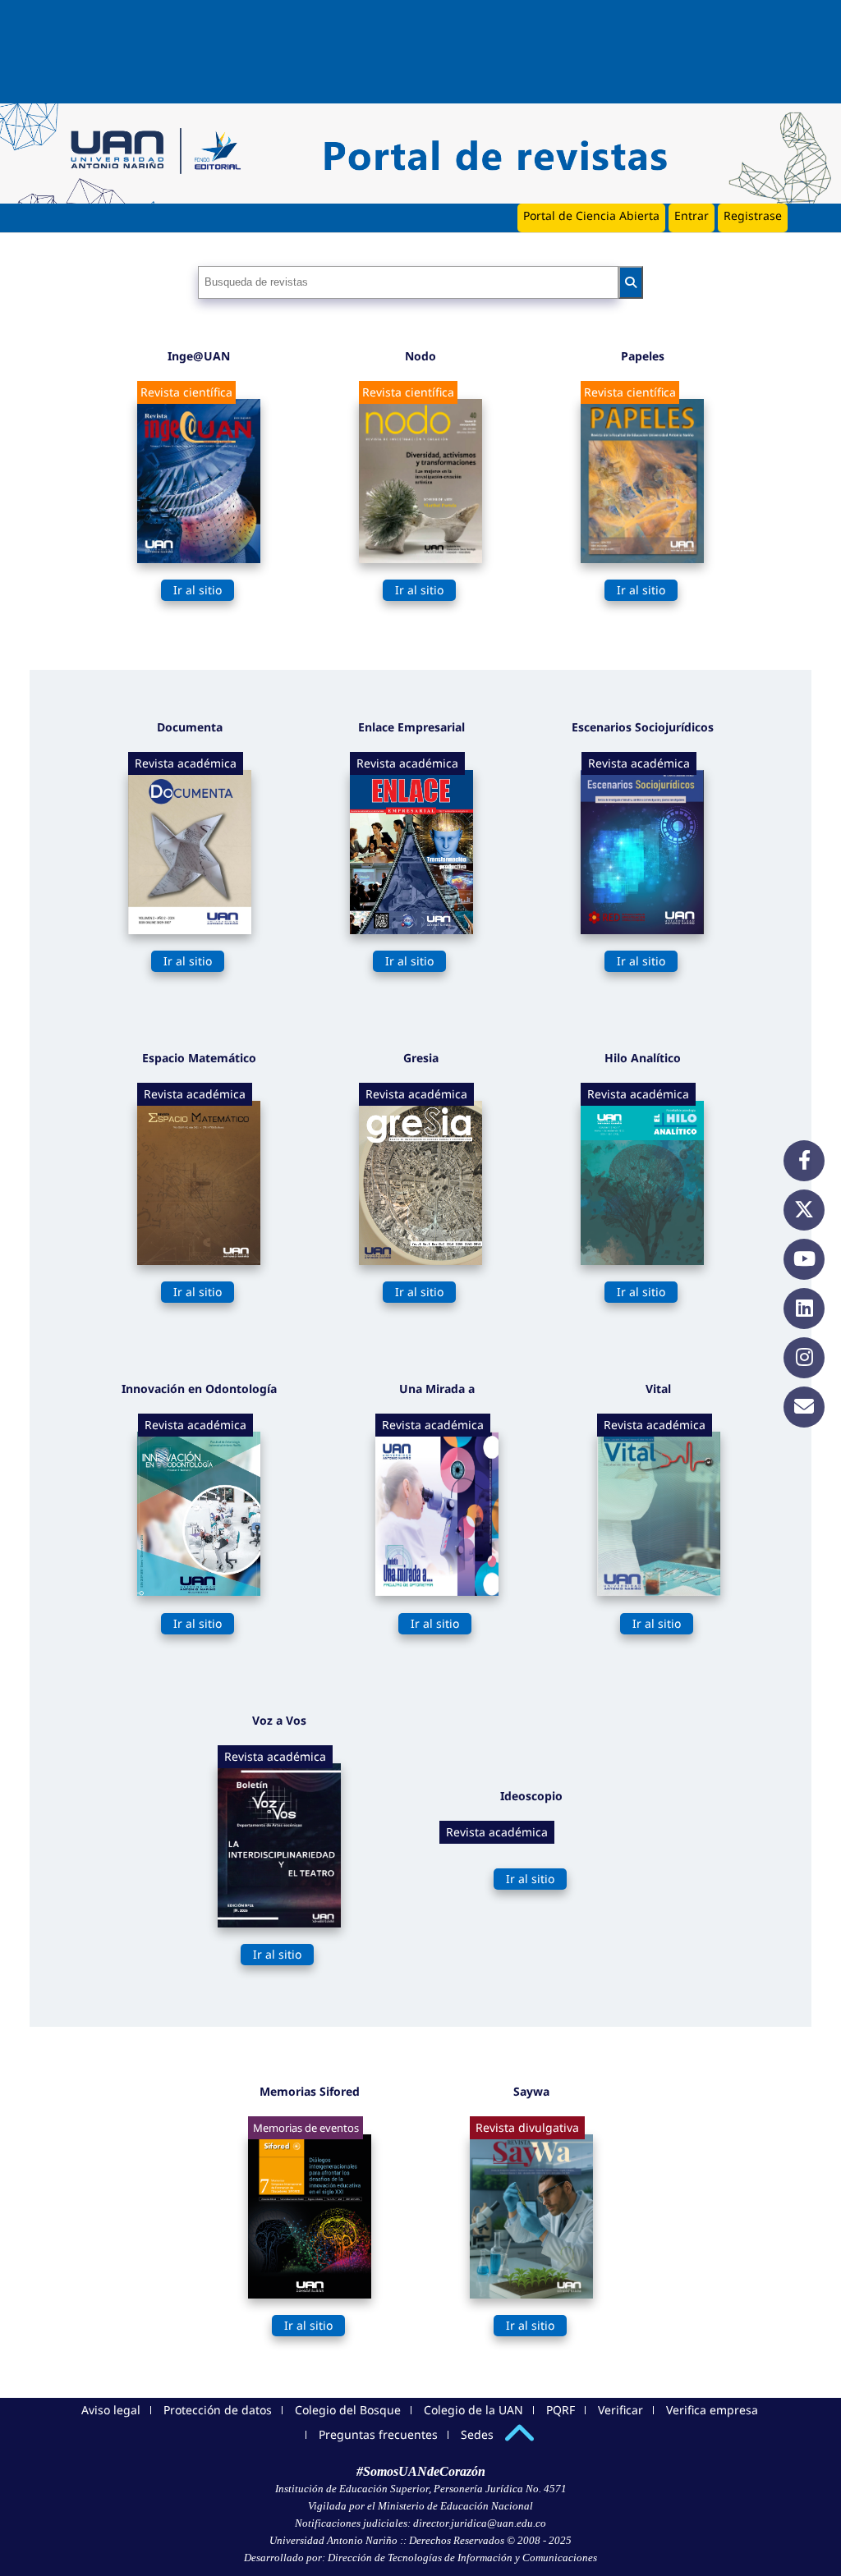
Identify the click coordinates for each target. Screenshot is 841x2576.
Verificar (620, 2410)
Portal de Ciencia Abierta (591, 215)
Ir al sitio (198, 590)
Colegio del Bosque (348, 2410)
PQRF (561, 2410)
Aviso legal (111, 2410)
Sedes (477, 2434)
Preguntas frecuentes (378, 2434)
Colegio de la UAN (473, 2410)
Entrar (692, 215)
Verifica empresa (712, 2410)
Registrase (753, 215)
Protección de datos (218, 2410)
